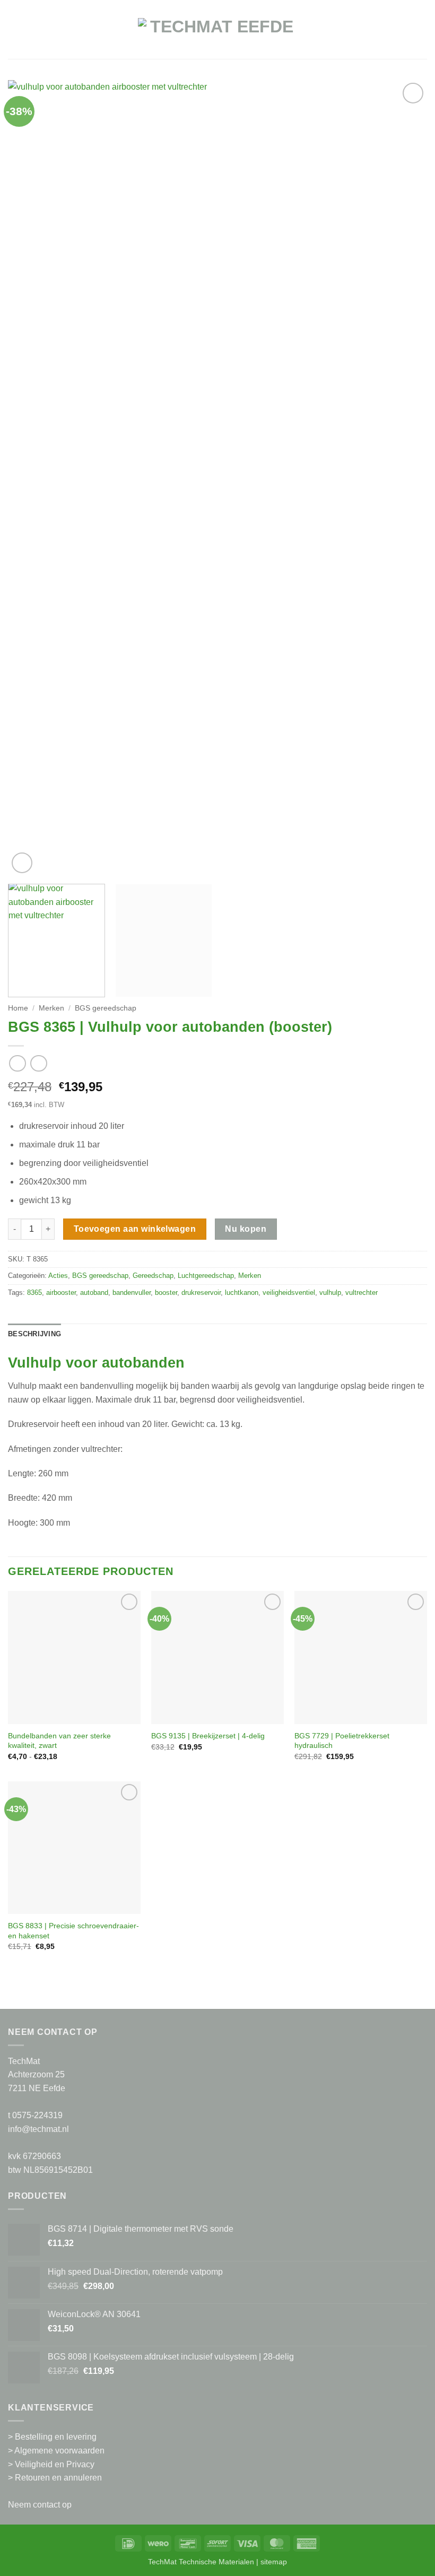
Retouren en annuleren (58, 2478)
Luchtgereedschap (206, 1276)
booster (166, 1293)
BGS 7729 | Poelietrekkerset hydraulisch (342, 1741)
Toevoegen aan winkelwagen (135, 1229)
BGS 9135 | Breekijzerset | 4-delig (208, 1736)
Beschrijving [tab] (34, 1334)
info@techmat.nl (38, 2129)
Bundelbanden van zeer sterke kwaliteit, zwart (59, 1741)
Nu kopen (246, 1229)
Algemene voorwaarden (59, 2451)
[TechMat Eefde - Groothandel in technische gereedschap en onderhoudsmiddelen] (217, 35)
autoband (94, 1293)
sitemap (274, 2562)
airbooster (61, 1293)
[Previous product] (38, 1063)
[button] (14, 35)
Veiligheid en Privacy (55, 2464)
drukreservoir (201, 1293)
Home (18, 1008)
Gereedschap (153, 1276)
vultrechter (362, 1293)
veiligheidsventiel (289, 1293)
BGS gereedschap (106, 1008)
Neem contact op (40, 2505)
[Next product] (17, 1063)
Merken (51, 1008)
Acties (58, 1276)
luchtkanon (242, 1293)
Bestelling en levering (56, 2437)
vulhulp (330, 1293)
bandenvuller (132, 1293)
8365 (34, 1293)
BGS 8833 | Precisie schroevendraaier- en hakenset (73, 1931)
